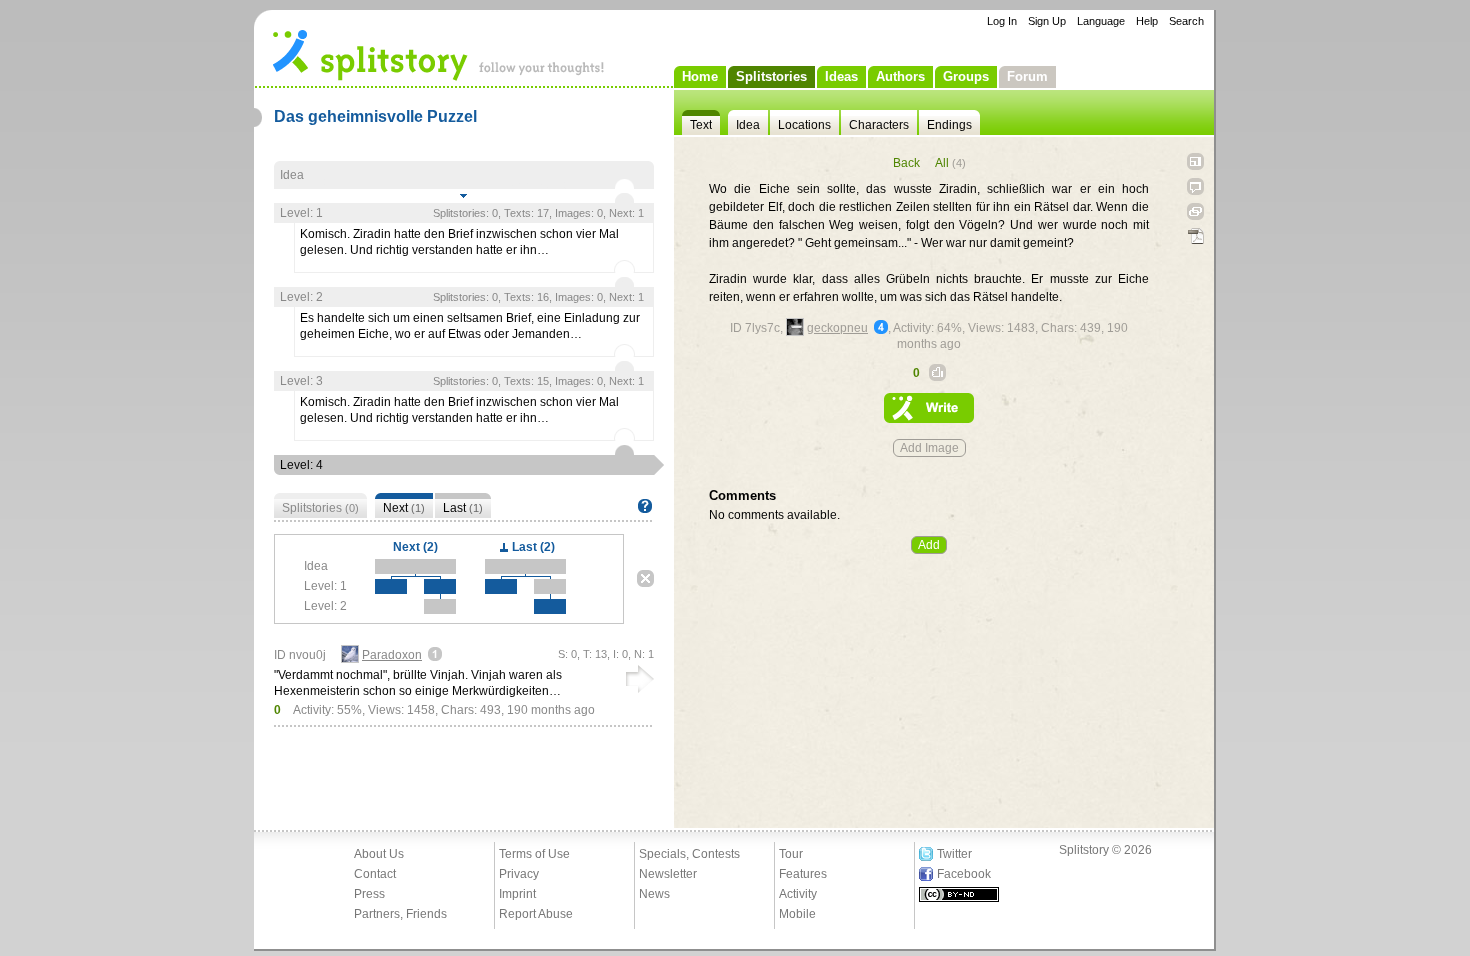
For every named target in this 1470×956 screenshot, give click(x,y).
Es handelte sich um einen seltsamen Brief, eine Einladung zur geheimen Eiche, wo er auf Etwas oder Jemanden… (470, 326)
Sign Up (1047, 21)
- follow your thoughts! (439, 54)
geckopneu (837, 328)
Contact (375, 874)
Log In (1002, 21)
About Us (379, 854)
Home (700, 76)
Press (369, 894)
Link (1195, 211)
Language (1101, 21)
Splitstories (771, 76)
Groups (966, 76)
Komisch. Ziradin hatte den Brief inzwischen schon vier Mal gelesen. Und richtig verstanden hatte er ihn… (459, 242)
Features (803, 874)
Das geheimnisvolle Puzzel (375, 116)
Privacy (519, 874)
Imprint (517, 894)
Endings (949, 125)
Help (1147, 21)
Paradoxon (392, 655)
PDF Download (1195, 236)
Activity (798, 894)
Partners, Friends (400, 914)
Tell (1195, 186)
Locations (804, 125)
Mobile (797, 914)
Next (404, 508)
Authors (900, 76)
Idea (748, 125)
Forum (1027, 76)
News (654, 894)
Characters (879, 125)
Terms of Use (534, 854)
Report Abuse (536, 914)
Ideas (841, 76)
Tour (791, 854)
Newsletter (668, 874)
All (950, 163)
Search (1186, 21)
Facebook (964, 874)
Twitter (954, 854)
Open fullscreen (1195, 161)
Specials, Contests (689, 854)
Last (463, 508)
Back (906, 163)
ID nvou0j (300, 655)
